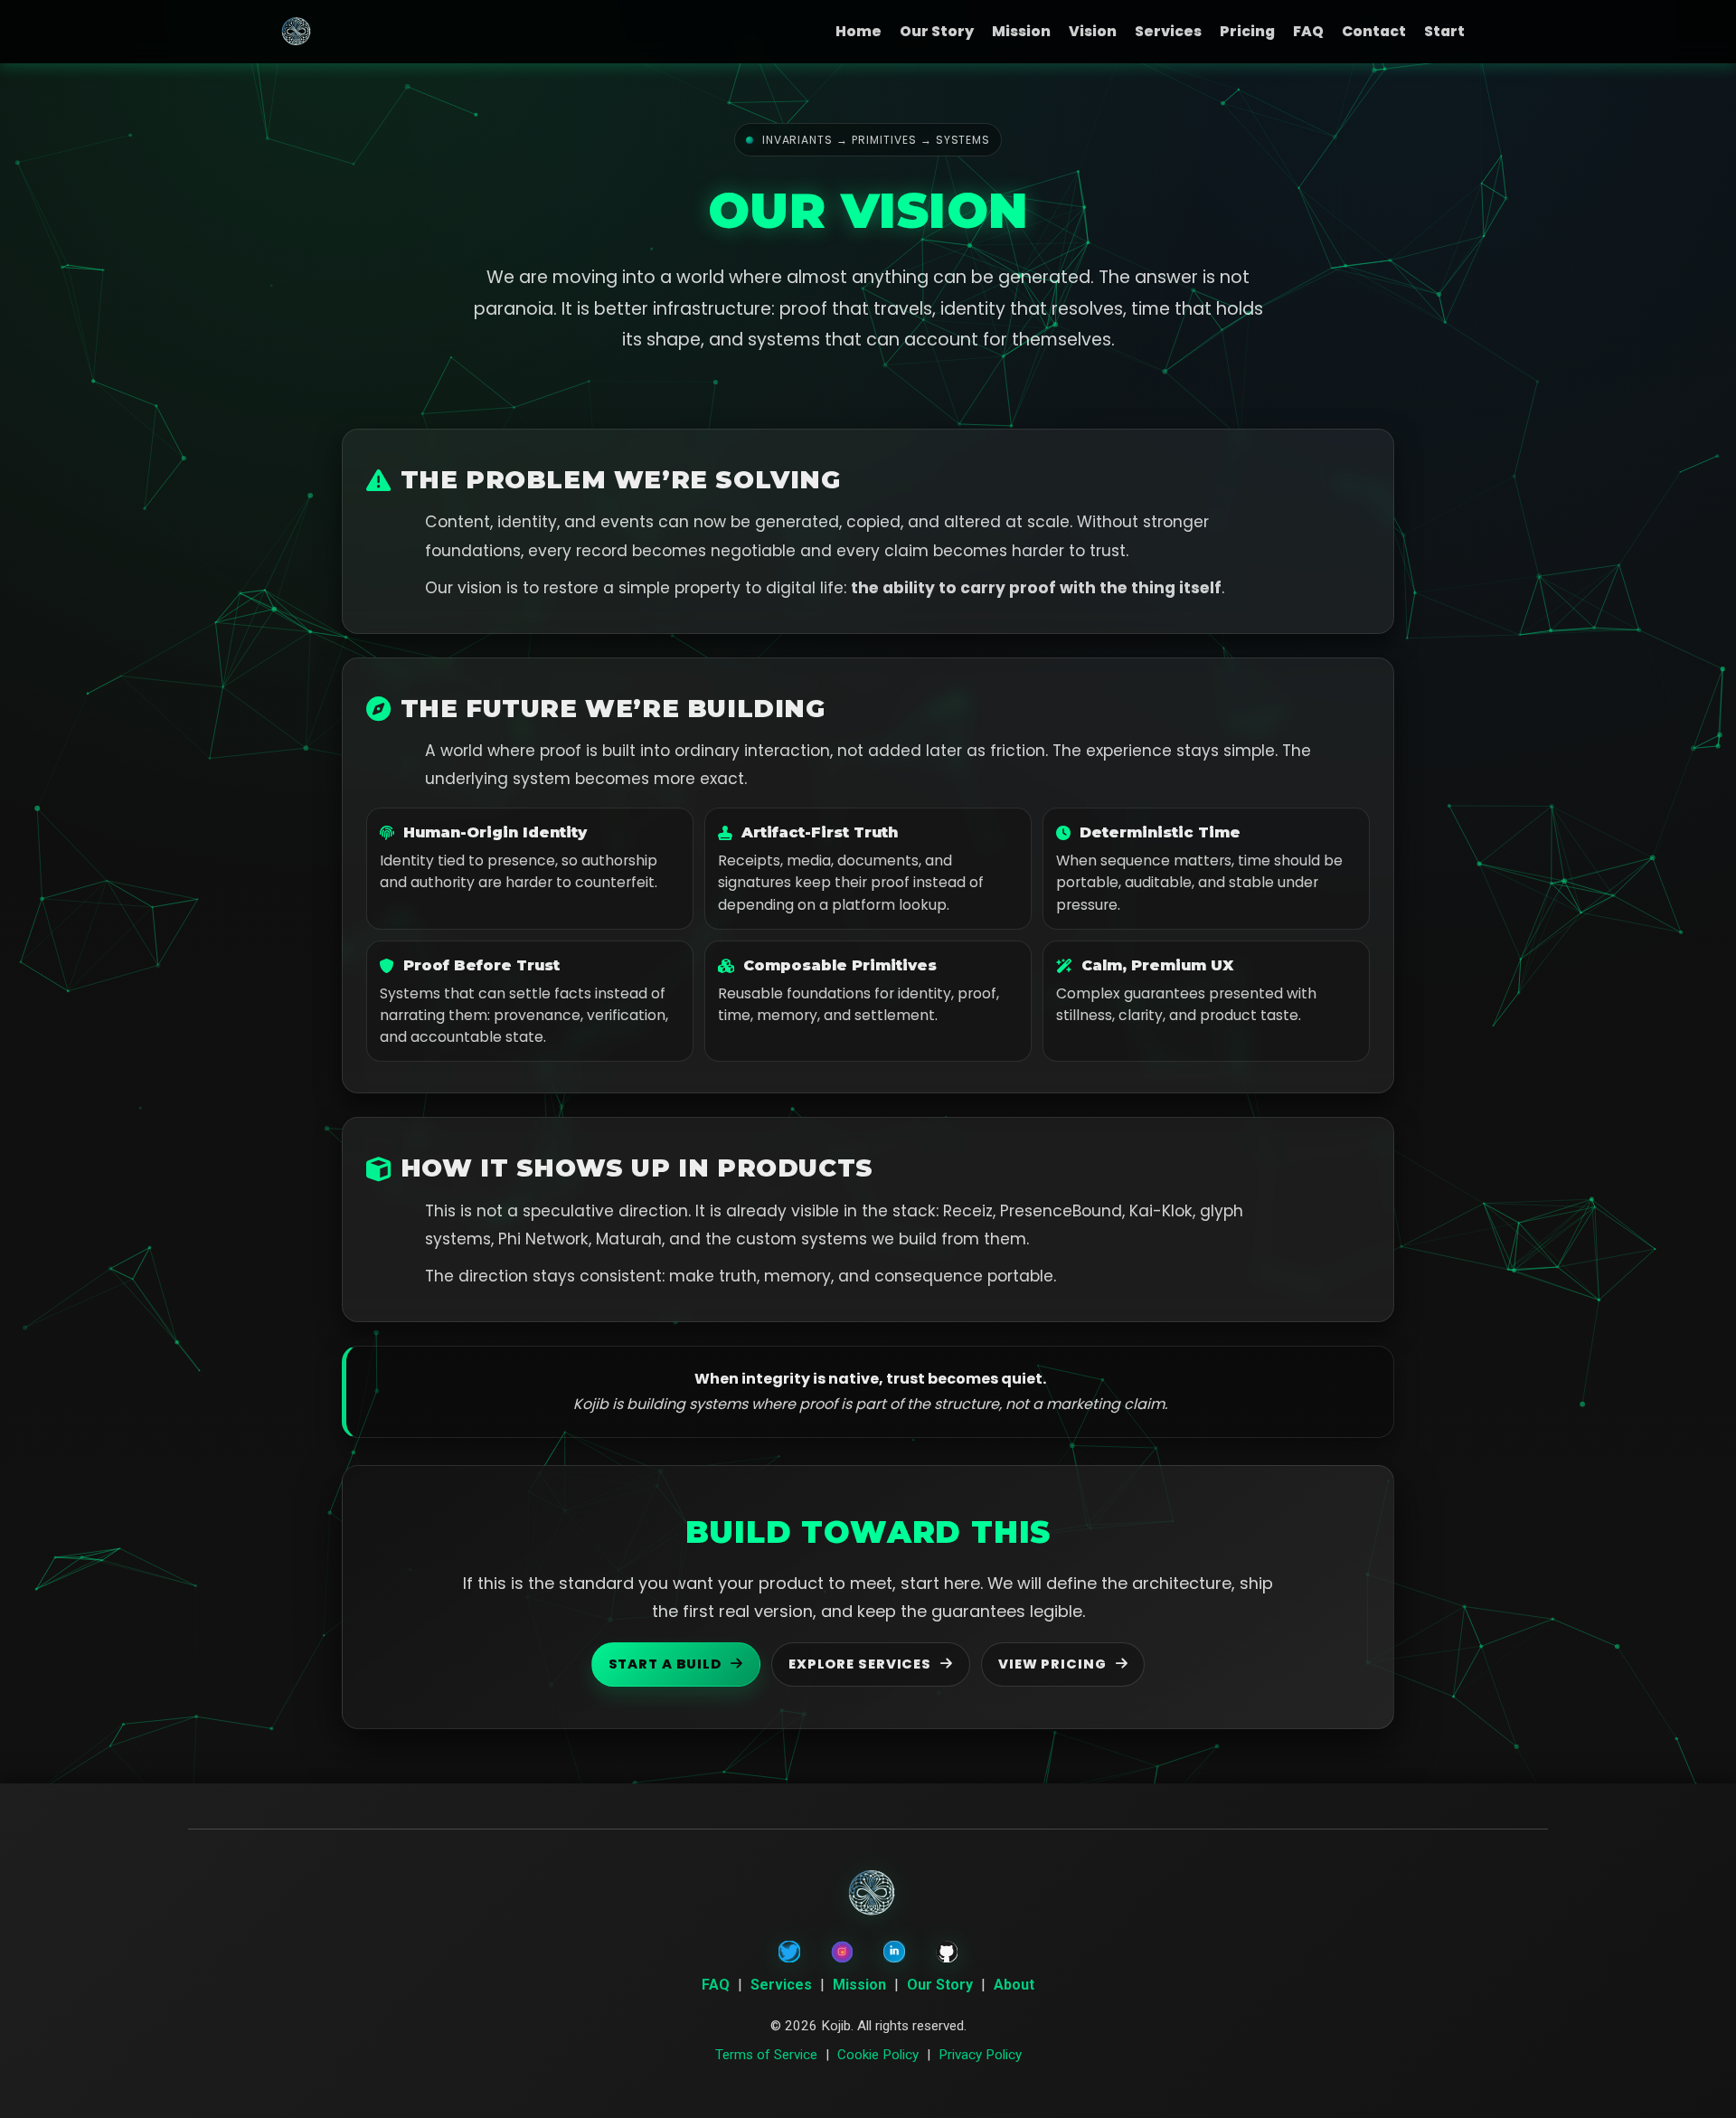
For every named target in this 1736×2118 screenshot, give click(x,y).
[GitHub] (947, 1952)
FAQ (1308, 31)
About (1014, 1985)
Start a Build (665, 1664)
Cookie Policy (878, 2055)
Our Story (937, 31)
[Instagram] (842, 1952)
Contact (1374, 31)
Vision (1093, 31)
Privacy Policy (980, 2055)
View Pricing (1052, 1664)
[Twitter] (789, 1952)
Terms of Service (766, 2055)
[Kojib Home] (294, 32)
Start (1444, 31)
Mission (1021, 31)
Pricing (1247, 31)
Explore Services (860, 1664)
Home (859, 31)
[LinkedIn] (894, 1952)
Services (1168, 31)
